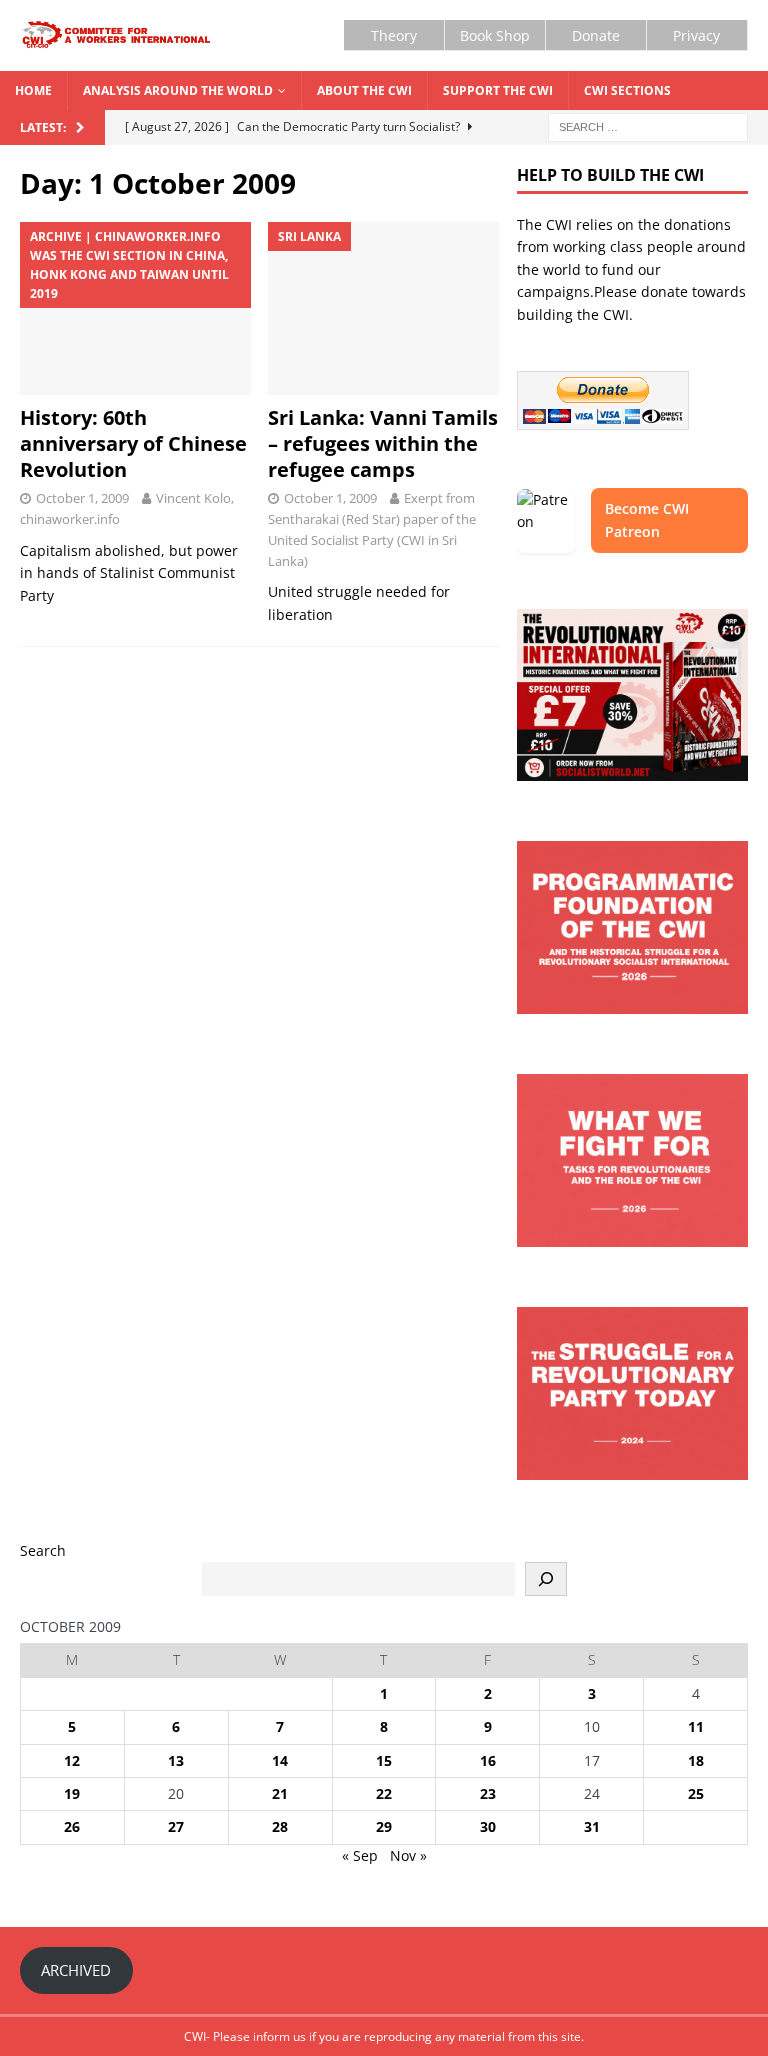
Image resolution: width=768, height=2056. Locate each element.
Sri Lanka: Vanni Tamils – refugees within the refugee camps (383, 443)
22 (384, 1793)
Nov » (408, 1855)
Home (33, 90)
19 (72, 1793)
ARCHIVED (76, 1970)
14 (280, 1760)
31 (592, 1826)
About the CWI (364, 90)
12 (72, 1760)
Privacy (696, 35)
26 (72, 1826)
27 (176, 1826)
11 (696, 1726)
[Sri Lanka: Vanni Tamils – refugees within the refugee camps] (383, 309)
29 (384, 1826)
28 (280, 1826)
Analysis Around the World (178, 90)
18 (696, 1760)
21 (280, 1793)
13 (176, 1760)
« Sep (360, 1855)
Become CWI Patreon (647, 519)
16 (488, 1760)
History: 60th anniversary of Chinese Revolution (133, 443)
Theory (394, 35)
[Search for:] (648, 125)
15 (384, 1760)
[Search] (546, 1579)
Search (43, 1550)
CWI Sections (627, 90)
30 (488, 1826)
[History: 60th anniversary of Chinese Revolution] (135, 309)
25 (696, 1793)
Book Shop (495, 35)
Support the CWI (498, 90)
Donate (596, 35)
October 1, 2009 (82, 498)
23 (488, 1793)
